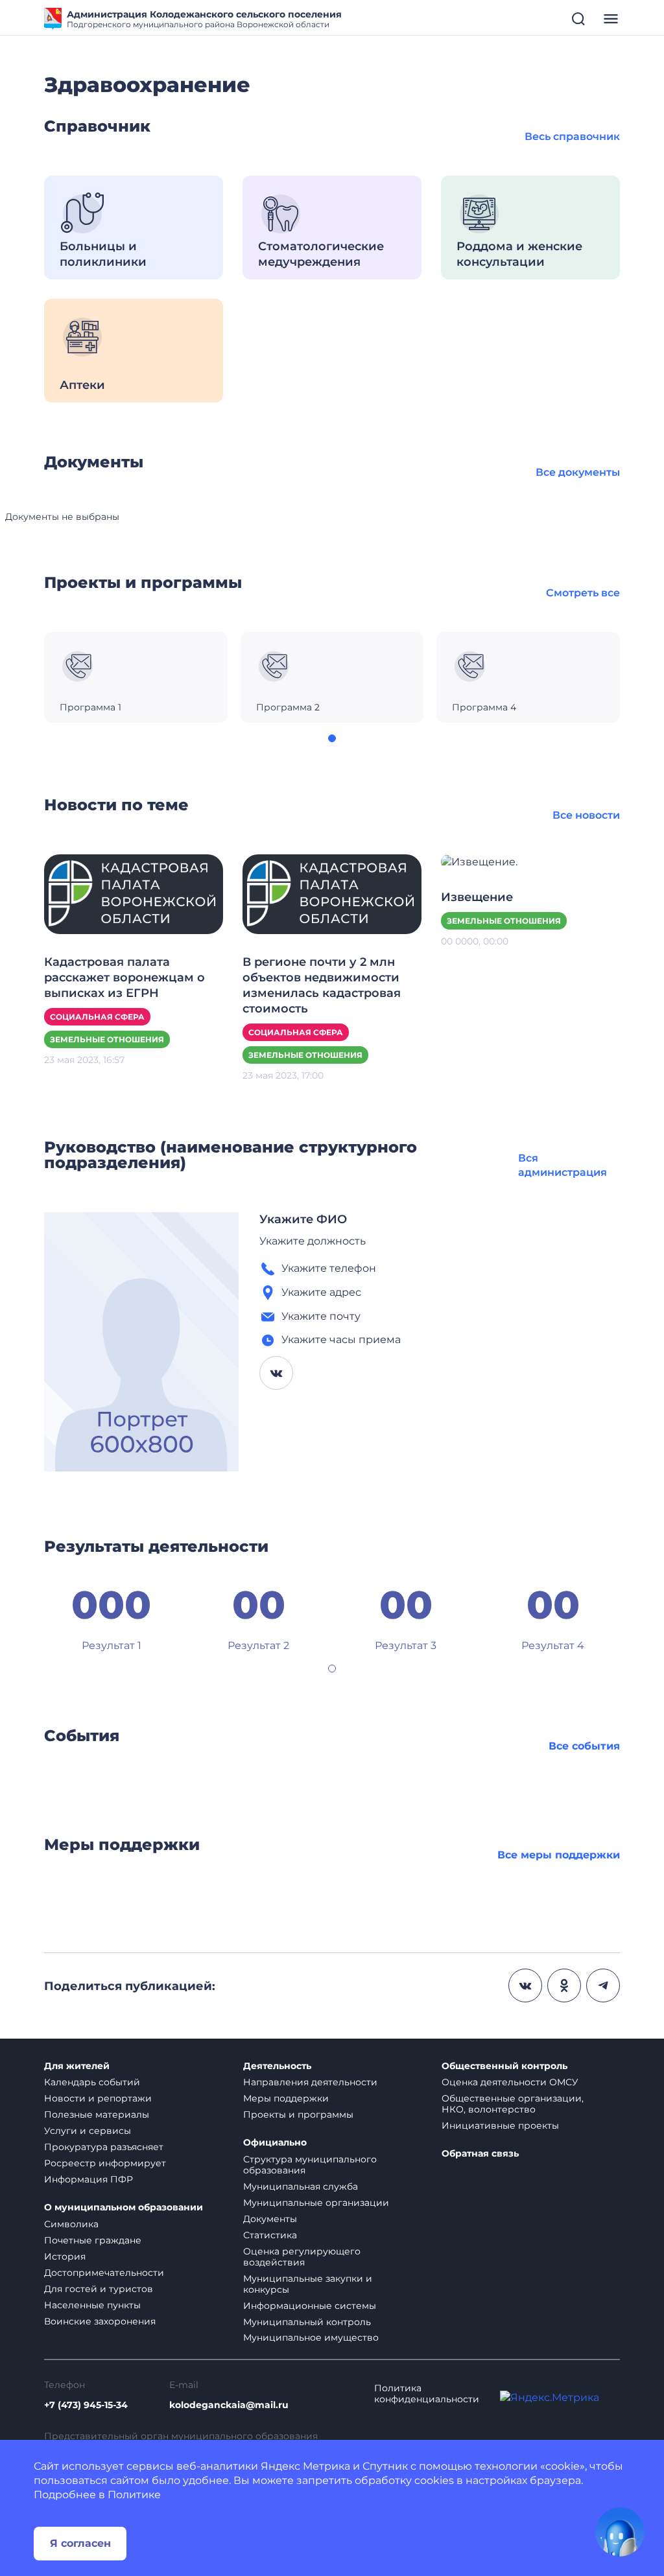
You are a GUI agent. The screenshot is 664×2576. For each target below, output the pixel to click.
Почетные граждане (93, 2240)
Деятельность (277, 2066)
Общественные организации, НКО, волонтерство (513, 2104)
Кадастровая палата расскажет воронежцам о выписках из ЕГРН (124, 978)
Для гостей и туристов (99, 2289)
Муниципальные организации (316, 2203)
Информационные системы (310, 2306)
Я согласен (80, 2543)
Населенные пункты (92, 2305)
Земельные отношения (107, 1039)
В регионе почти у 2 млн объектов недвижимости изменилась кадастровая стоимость (322, 985)
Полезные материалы (97, 2114)
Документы (270, 2219)
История (65, 2256)
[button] (332, 738)
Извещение (477, 897)
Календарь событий (92, 2082)
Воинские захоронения (100, 2321)
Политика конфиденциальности (427, 2394)
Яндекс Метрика (305, 2466)
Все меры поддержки (559, 1855)
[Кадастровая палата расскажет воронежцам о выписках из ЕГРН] (134, 894)
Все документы (578, 472)
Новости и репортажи (98, 2098)
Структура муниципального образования (310, 2165)
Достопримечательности (104, 2273)
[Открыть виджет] (620, 2532)
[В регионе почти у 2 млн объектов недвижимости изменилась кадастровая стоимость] (332, 894)
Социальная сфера (97, 1017)
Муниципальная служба (301, 2186)
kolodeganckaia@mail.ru (229, 2405)
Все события (584, 1746)
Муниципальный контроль (307, 2322)
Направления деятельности (310, 2082)
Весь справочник (572, 136)
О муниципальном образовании (124, 2207)
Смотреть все (583, 593)
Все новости (586, 815)
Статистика (270, 2235)
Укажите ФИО (303, 1219)
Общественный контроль (504, 2066)
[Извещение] (479, 861)
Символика (71, 2224)
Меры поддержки (286, 2098)
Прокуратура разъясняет (104, 2147)
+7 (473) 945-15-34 (86, 2405)
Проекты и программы (298, 2114)
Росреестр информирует (105, 2163)
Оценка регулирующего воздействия (302, 2257)
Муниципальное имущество (311, 2337)
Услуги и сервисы (88, 2131)
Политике (134, 2495)
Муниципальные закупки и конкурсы (308, 2284)
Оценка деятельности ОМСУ (510, 2082)
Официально (275, 2143)
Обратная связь (480, 2154)
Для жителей (77, 2066)
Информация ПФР (89, 2179)
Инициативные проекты (500, 2125)
